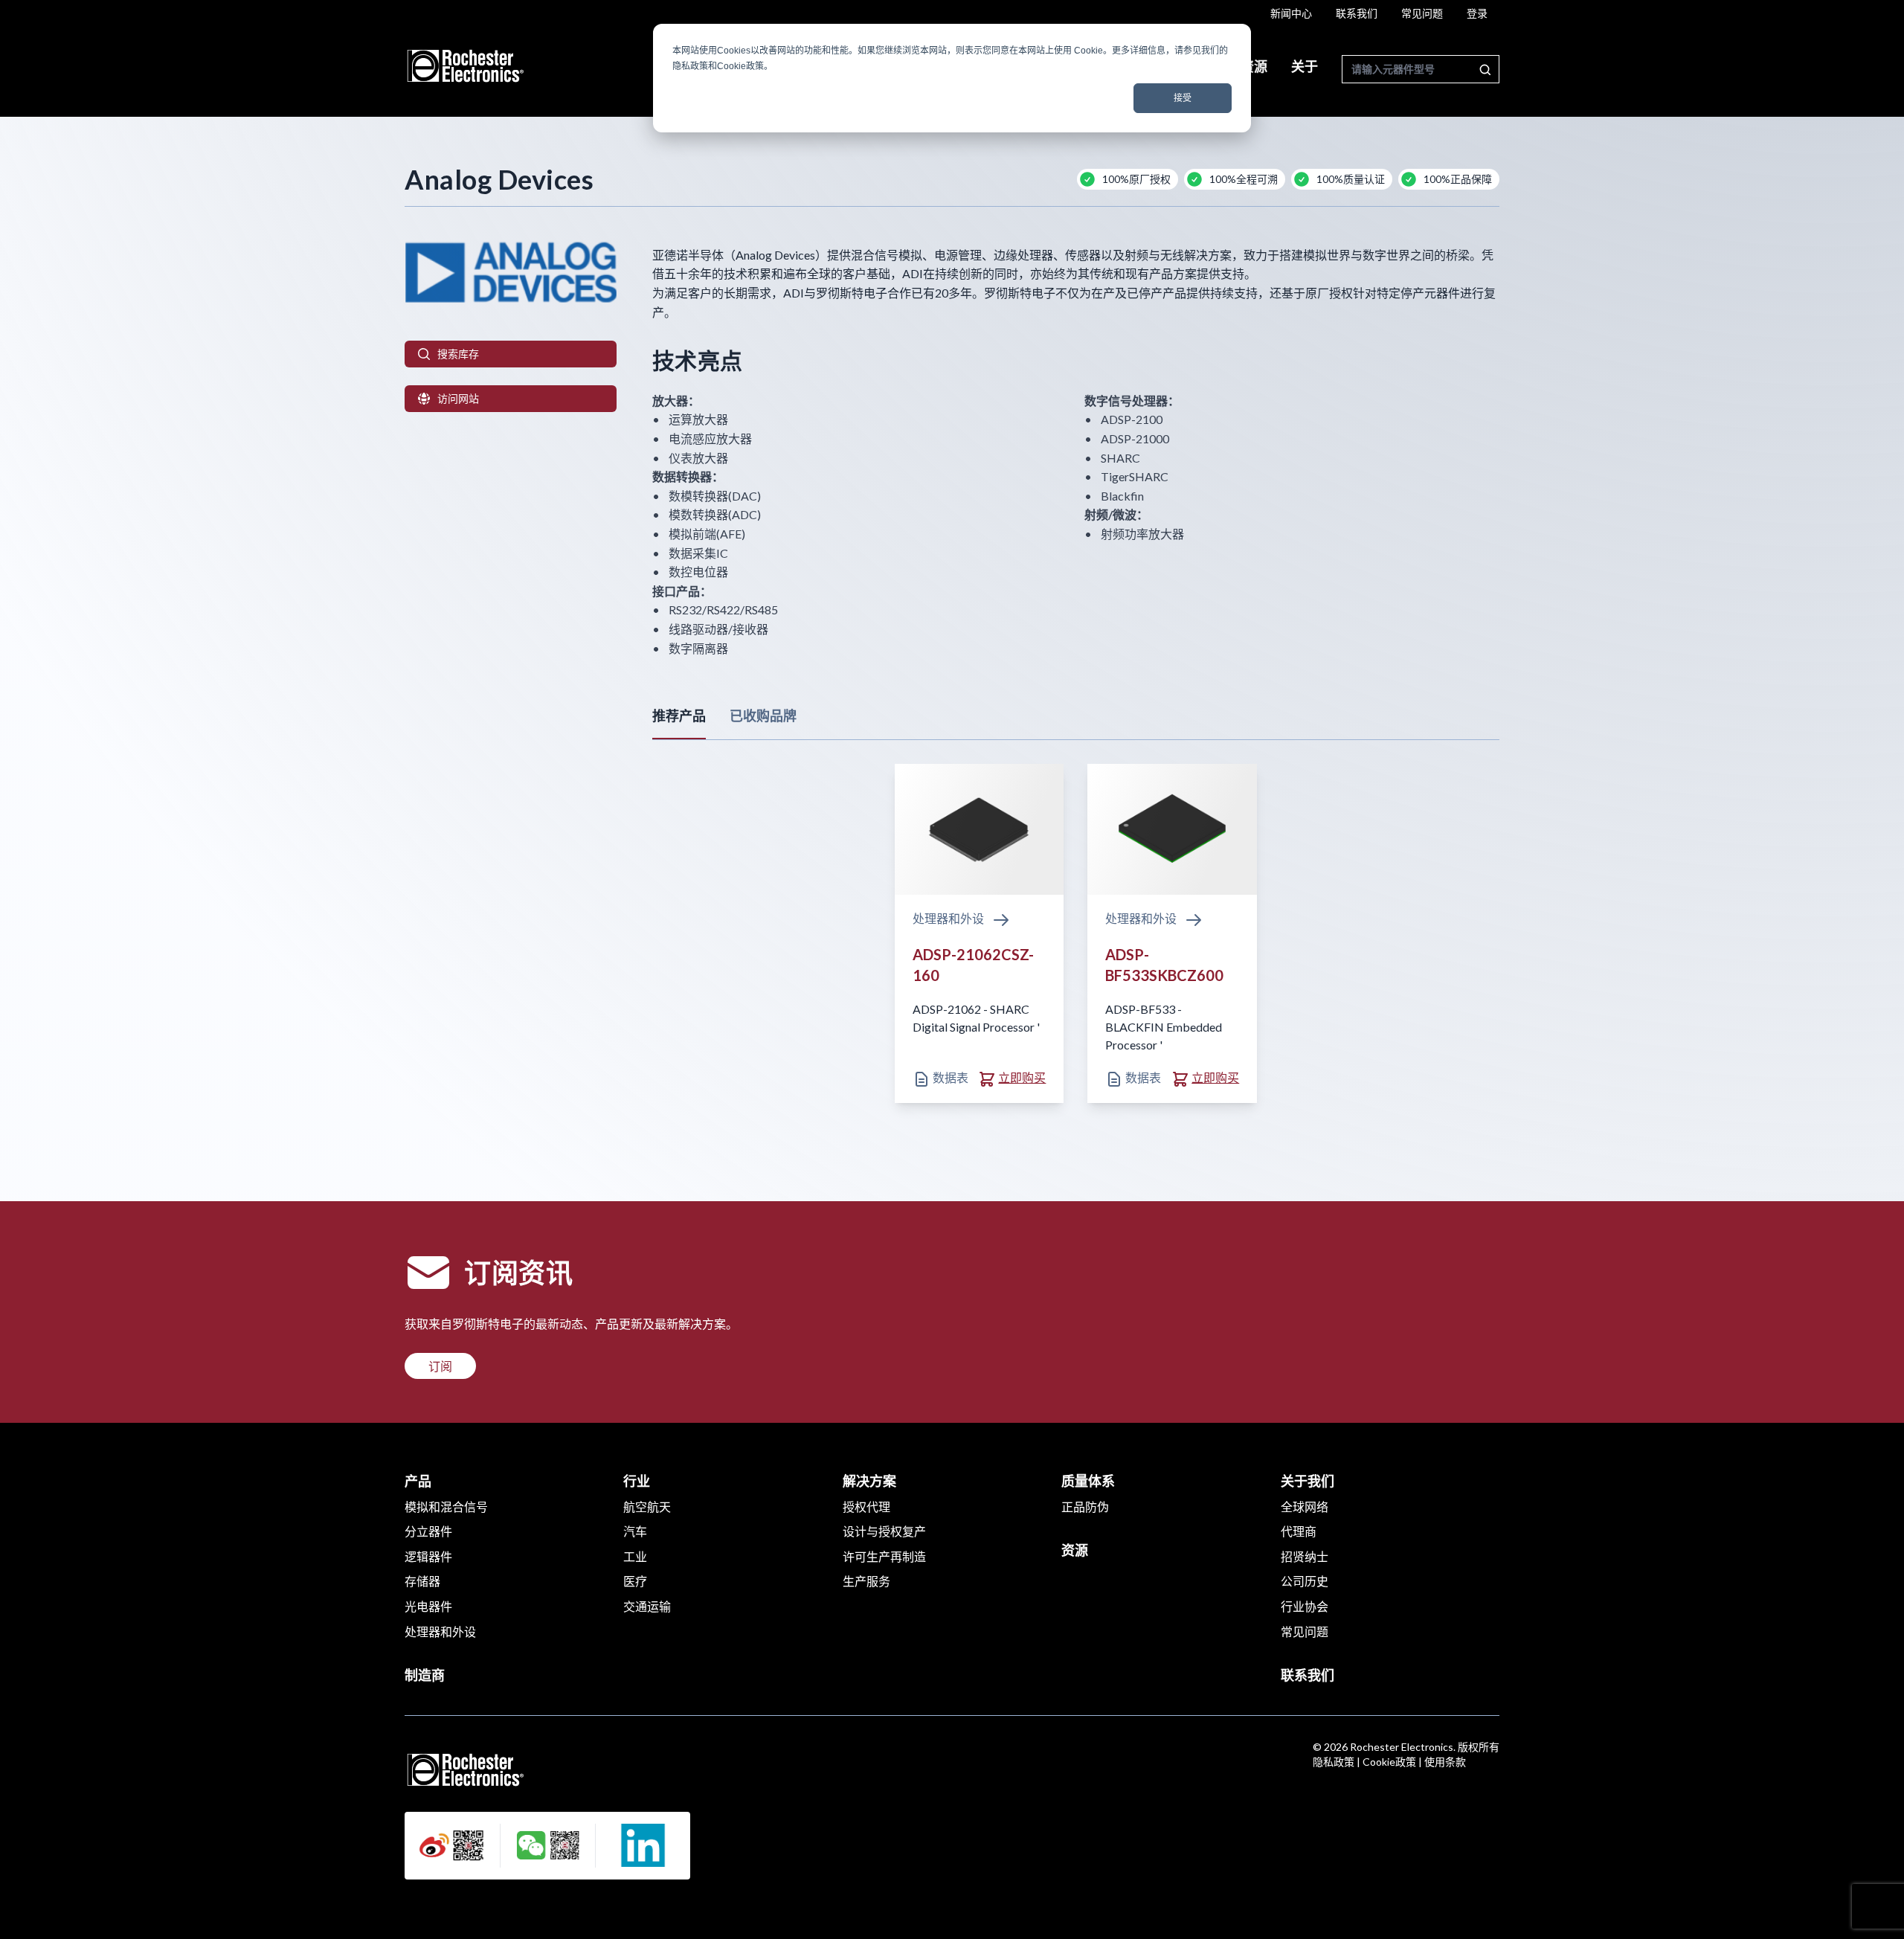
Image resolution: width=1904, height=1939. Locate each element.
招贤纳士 (1305, 1556)
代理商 (1299, 1531)
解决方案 (869, 1481)
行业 (637, 1481)
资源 (1254, 66)
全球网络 (1305, 1506)
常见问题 (1422, 13)
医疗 (635, 1581)
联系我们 (1357, 13)
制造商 (425, 1675)
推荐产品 (679, 716)
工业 (635, 1556)
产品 (418, 1481)
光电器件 (428, 1606)
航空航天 (647, 1506)
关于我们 (1308, 1481)
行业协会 (1305, 1606)
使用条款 (1445, 1762)
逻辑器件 (428, 1556)
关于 (1305, 66)
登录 (1477, 13)
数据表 (949, 1077)
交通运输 (647, 1606)
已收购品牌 (763, 716)
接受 (1183, 98)
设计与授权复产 (884, 1531)
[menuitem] (1291, 13)
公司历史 (1305, 1581)
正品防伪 (1085, 1506)
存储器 (422, 1581)
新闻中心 (1291, 13)
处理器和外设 (949, 918)
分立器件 (428, 1531)
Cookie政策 (1389, 1762)
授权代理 (866, 1506)
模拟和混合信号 (446, 1506)
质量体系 (1088, 1481)
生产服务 (866, 1581)
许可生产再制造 (884, 1556)
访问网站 (458, 398)
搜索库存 (458, 354)
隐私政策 (1334, 1762)
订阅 (440, 1366)
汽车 (635, 1531)
